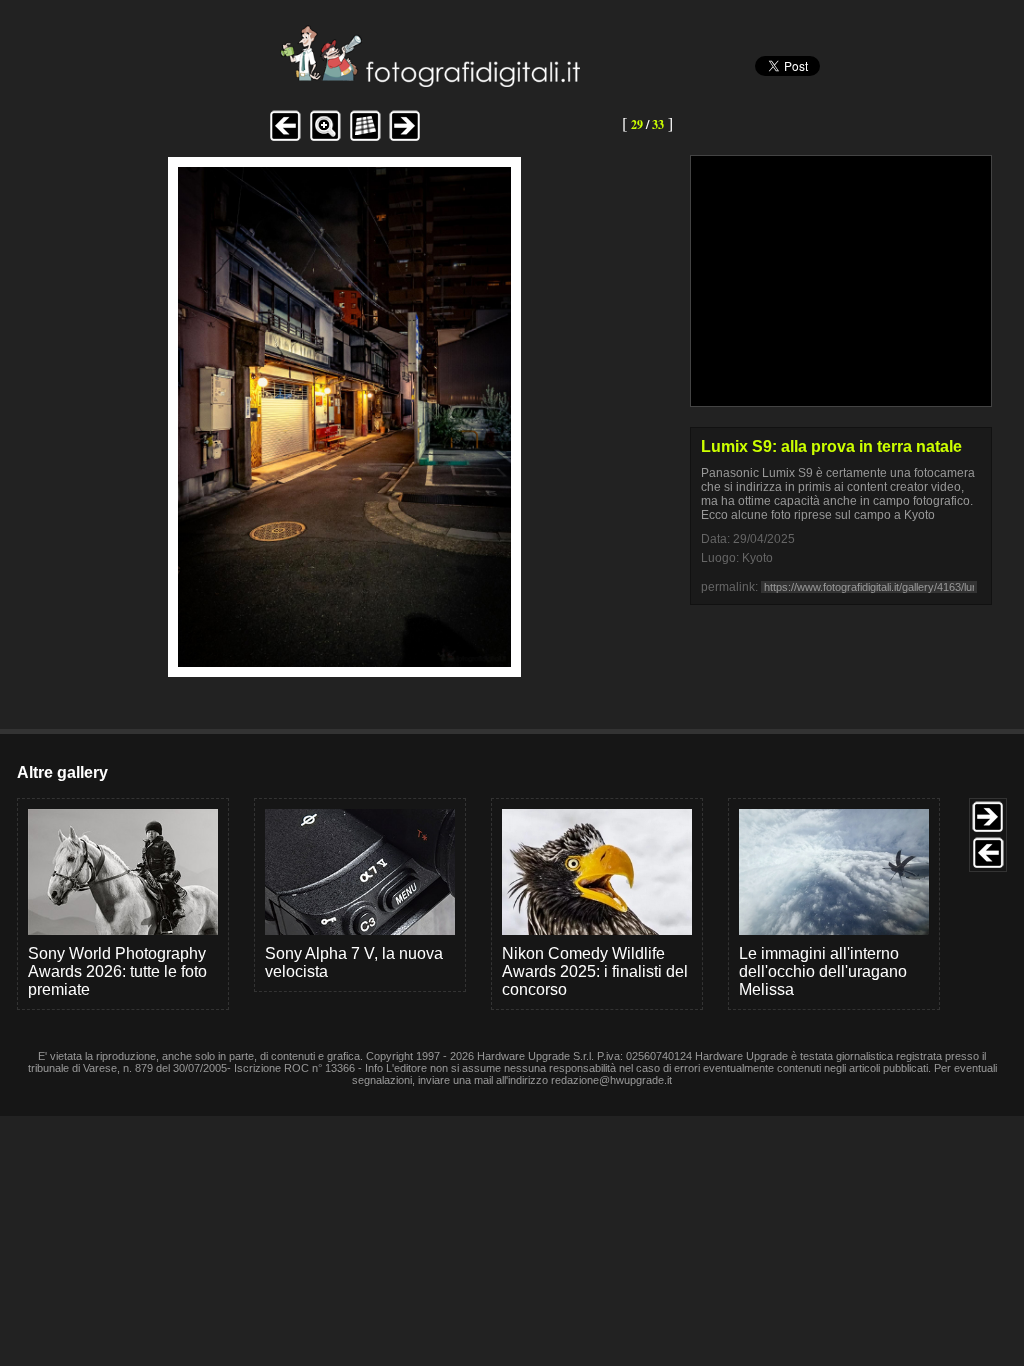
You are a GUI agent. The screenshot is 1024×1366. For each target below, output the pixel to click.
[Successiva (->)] (405, 138)
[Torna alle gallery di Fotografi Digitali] (295, 81)
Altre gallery (62, 772)
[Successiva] (344, 661)
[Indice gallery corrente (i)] (365, 138)
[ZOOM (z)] (325, 138)
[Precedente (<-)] (285, 138)
